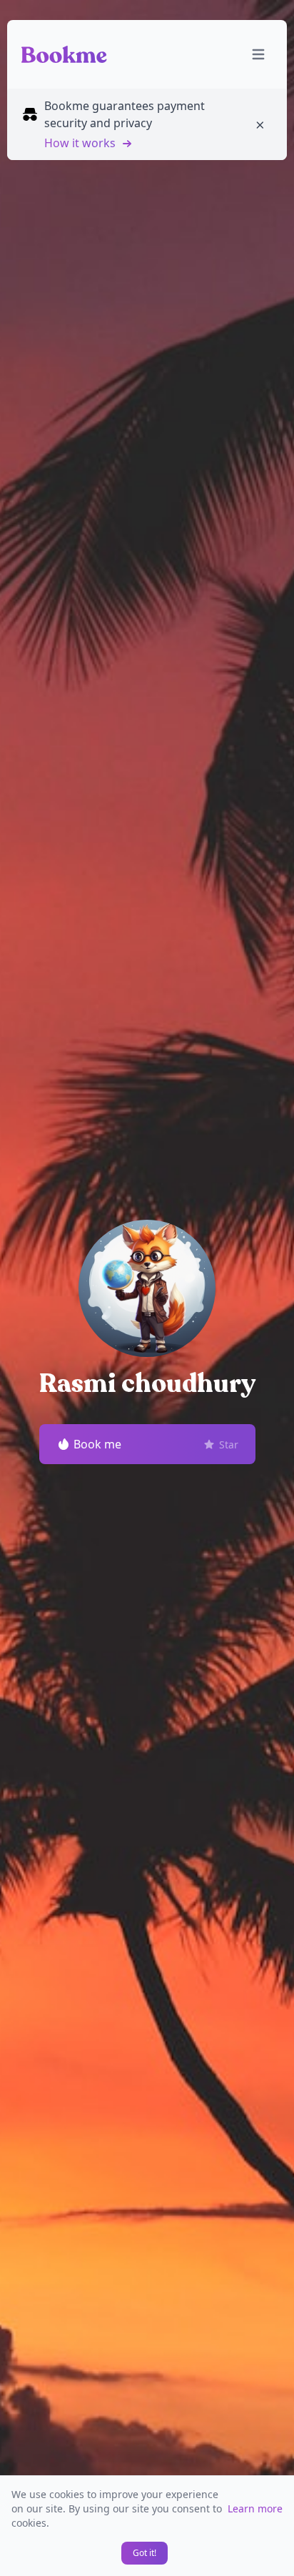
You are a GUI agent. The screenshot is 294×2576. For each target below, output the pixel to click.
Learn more (255, 2508)
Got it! (145, 2553)
